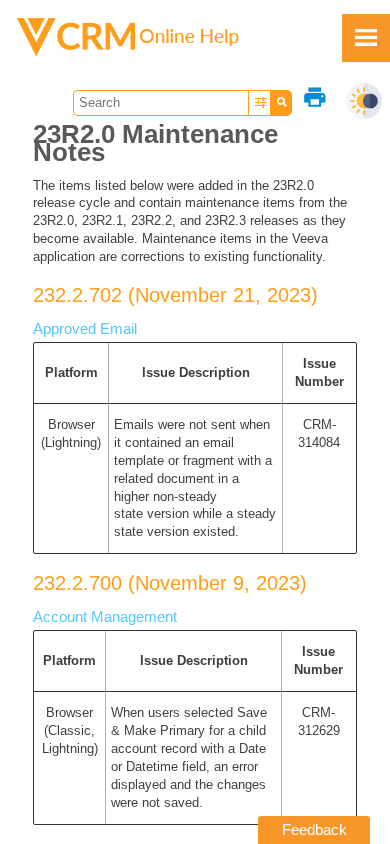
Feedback (314, 829)
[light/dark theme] (364, 101)
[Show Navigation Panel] (366, 38)
